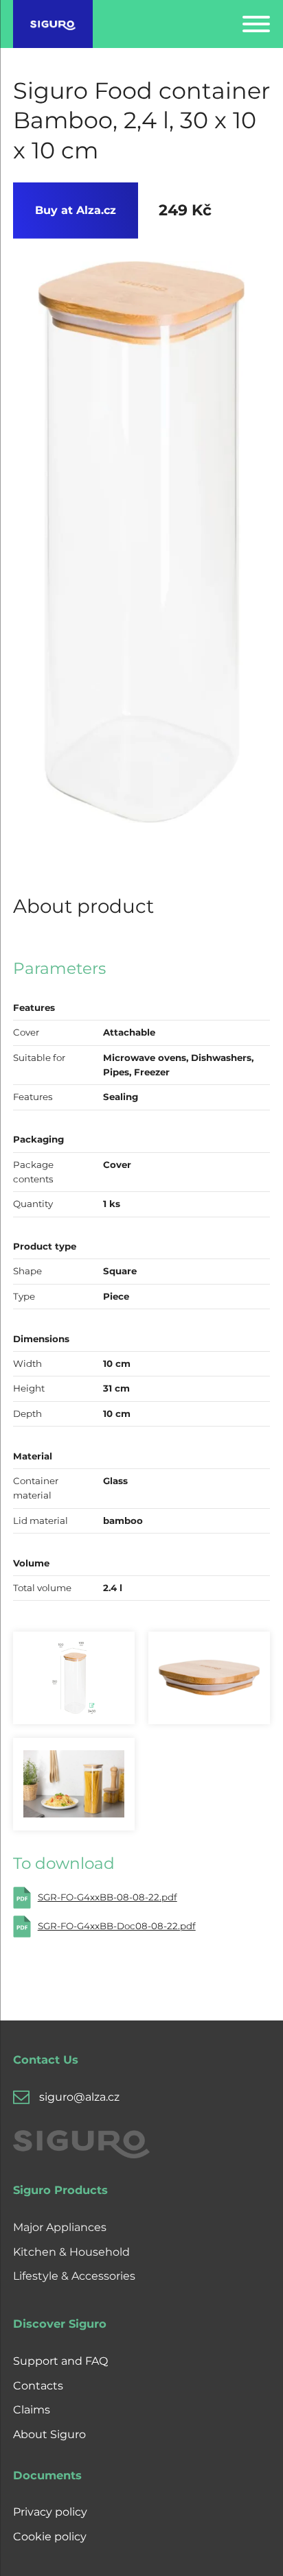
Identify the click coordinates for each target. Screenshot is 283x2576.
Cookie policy (50, 2537)
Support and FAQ (60, 2361)
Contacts (38, 2386)
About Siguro (49, 2434)
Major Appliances (60, 2227)
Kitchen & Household (71, 2252)
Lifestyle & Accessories (74, 2276)
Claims (32, 2410)
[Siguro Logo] (53, 24)
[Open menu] (256, 24)
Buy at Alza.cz (76, 210)
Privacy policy (50, 2512)
